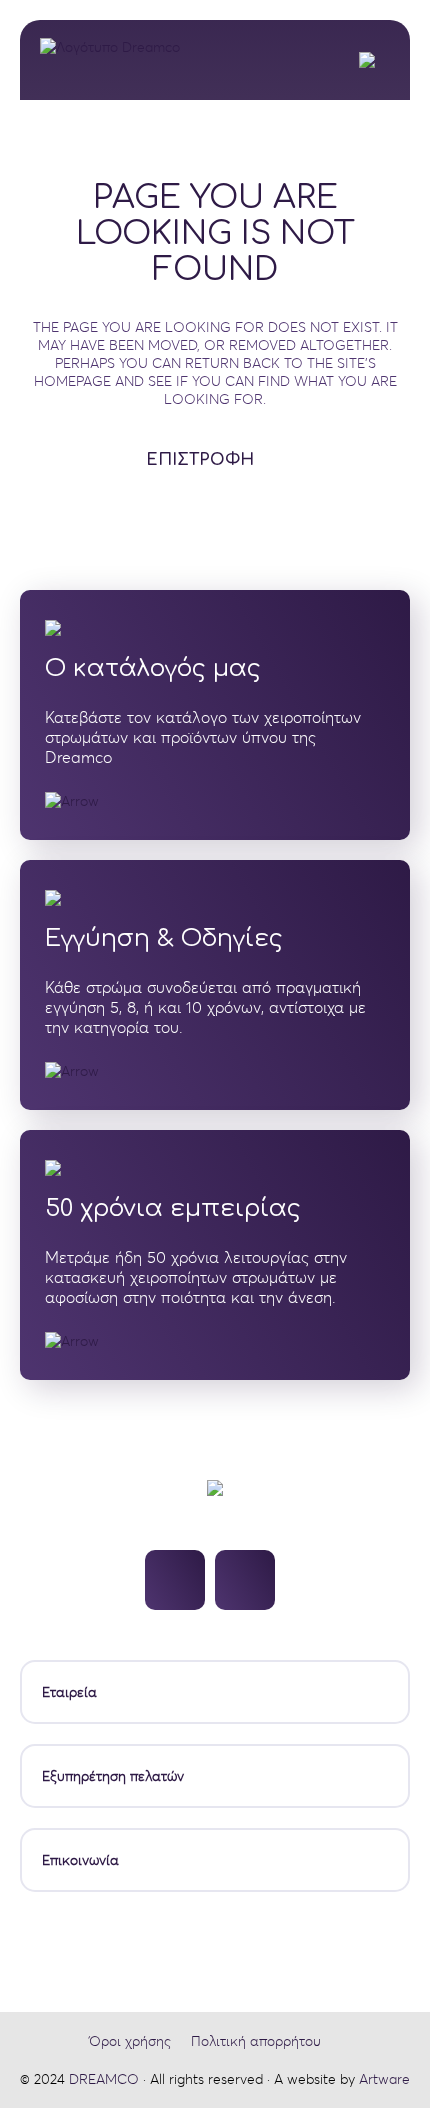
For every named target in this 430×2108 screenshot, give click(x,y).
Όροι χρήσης (130, 2041)
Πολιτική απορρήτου (256, 2041)
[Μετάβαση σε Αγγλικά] (372, 60)
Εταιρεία (69, 1692)
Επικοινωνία (80, 1860)
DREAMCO (104, 2079)
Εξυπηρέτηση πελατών (113, 1776)
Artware (384, 2079)
